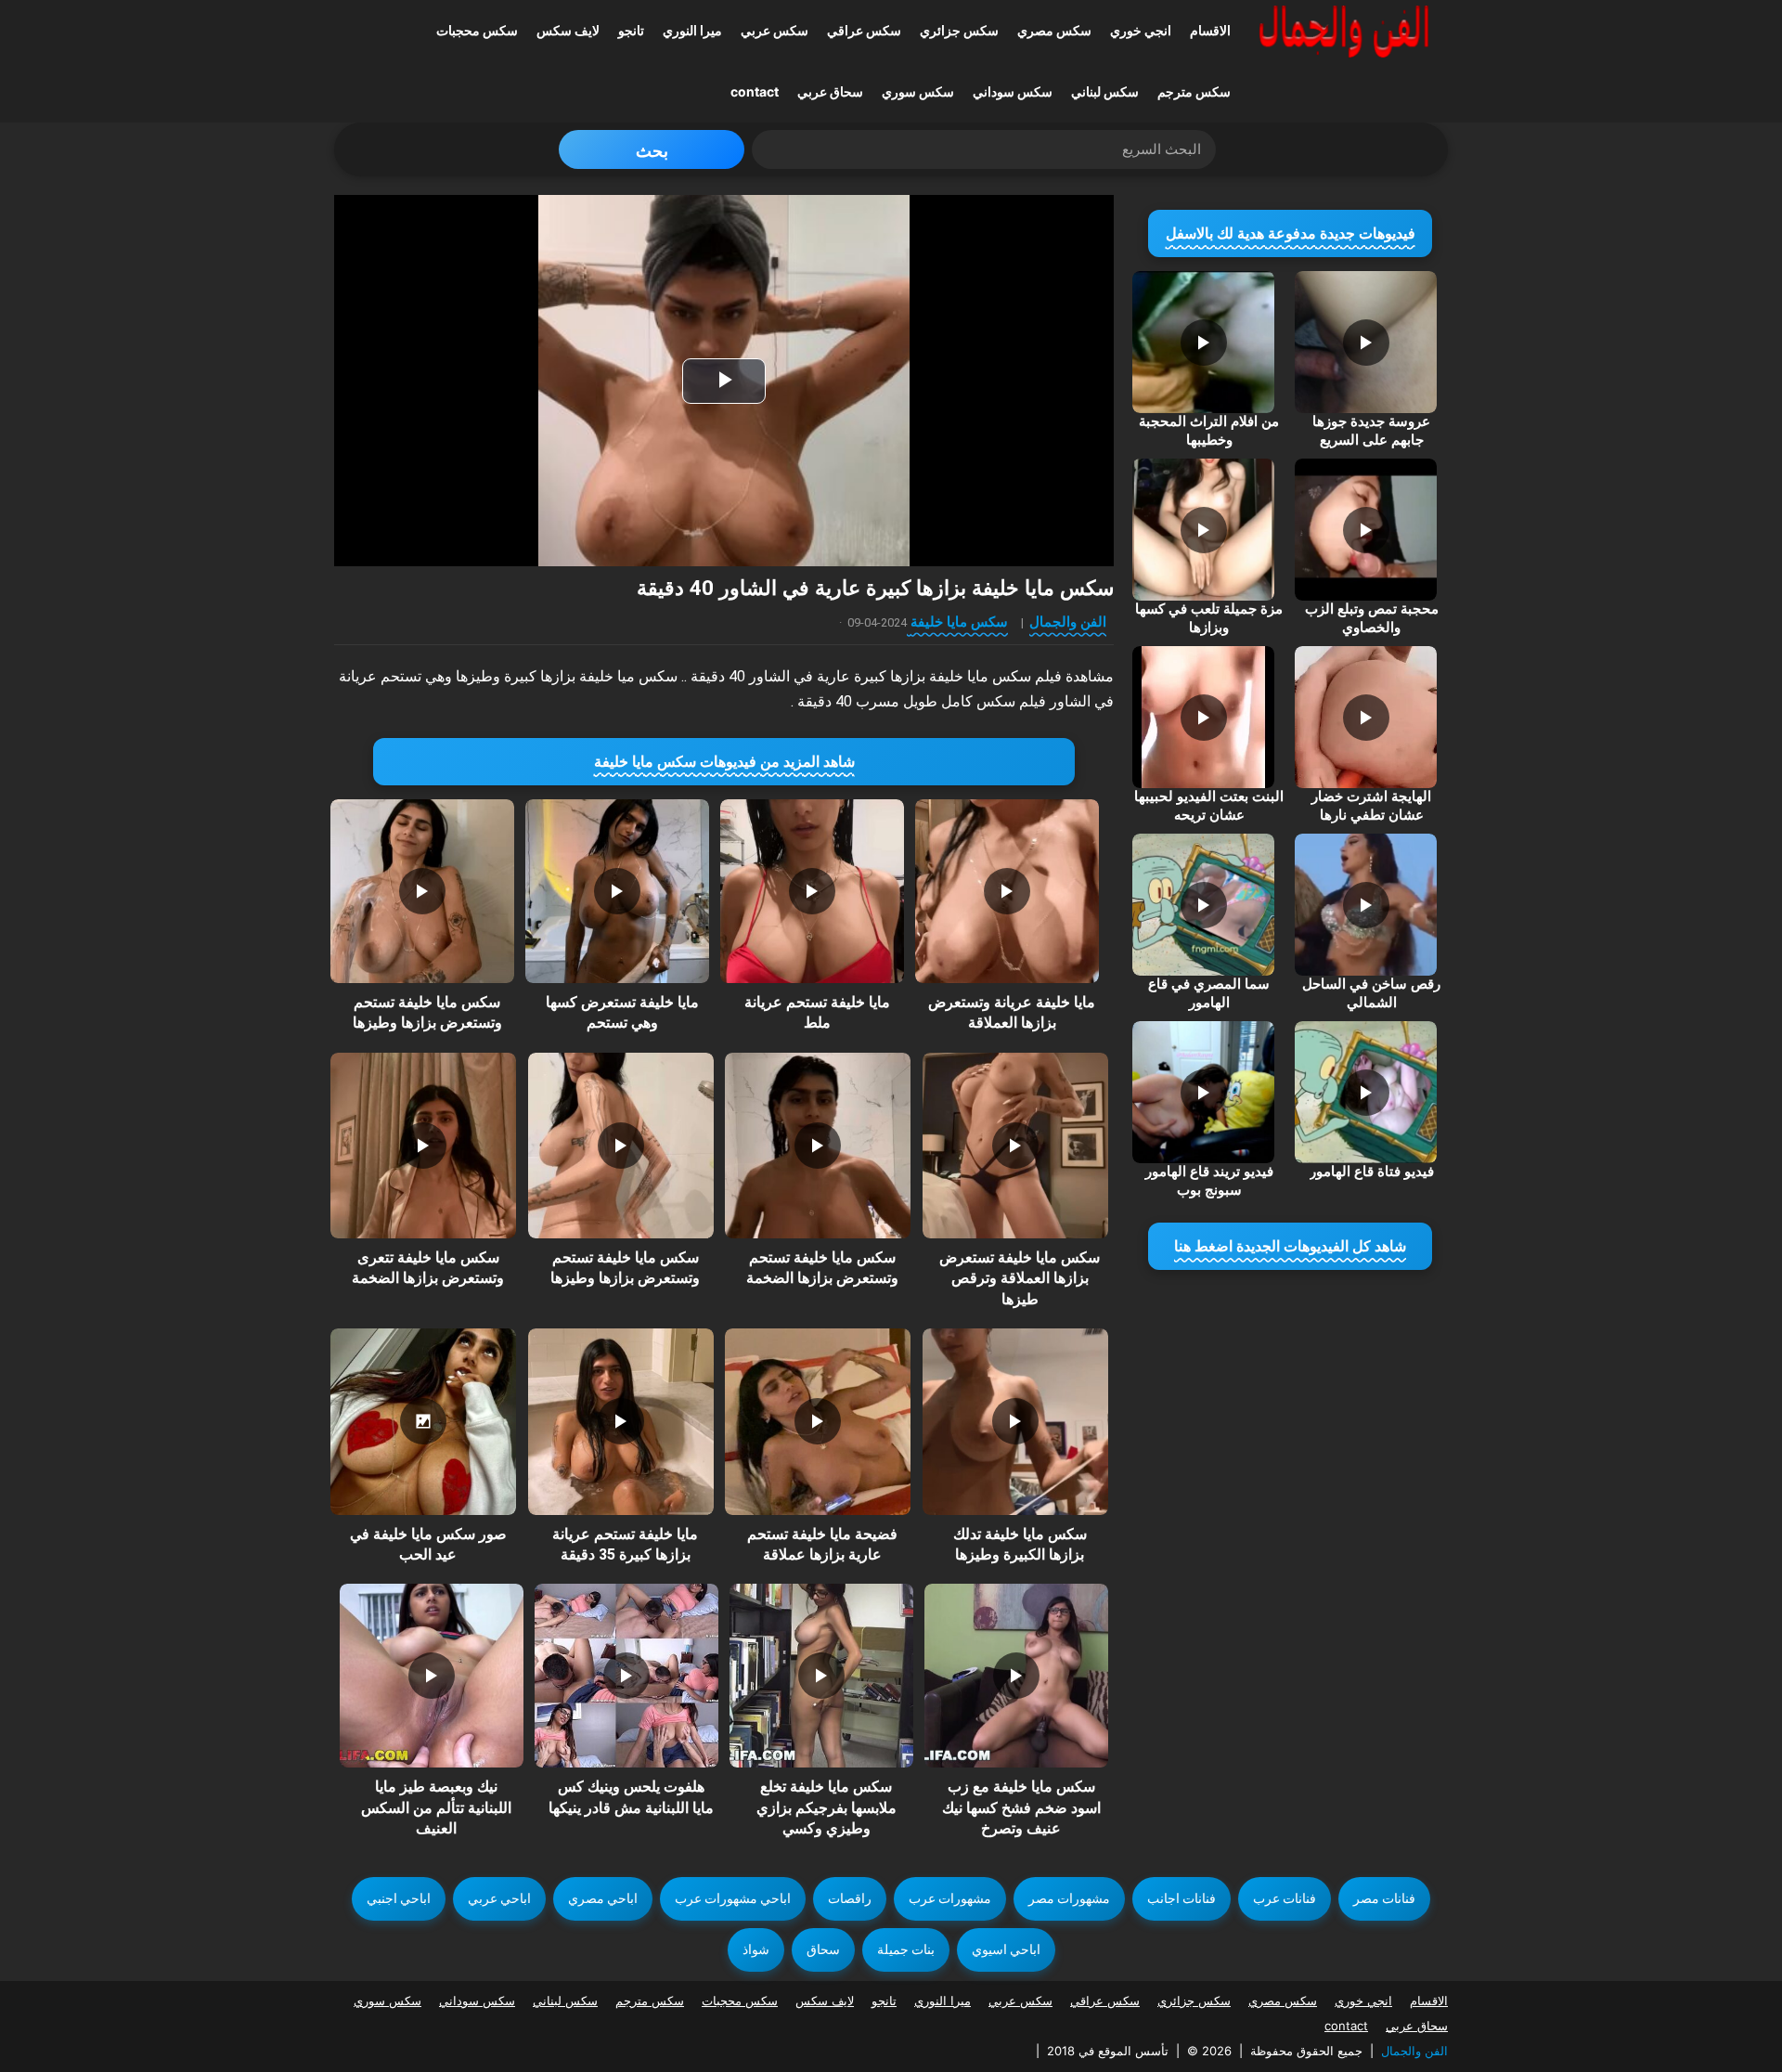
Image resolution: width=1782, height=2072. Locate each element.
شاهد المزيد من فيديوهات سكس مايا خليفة (724, 762)
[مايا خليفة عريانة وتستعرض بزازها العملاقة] (1007, 891)
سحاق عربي (830, 91)
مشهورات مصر (1069, 1898)
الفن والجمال (1068, 622)
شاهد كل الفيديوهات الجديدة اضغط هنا (1290, 1246)
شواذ (756, 1949)
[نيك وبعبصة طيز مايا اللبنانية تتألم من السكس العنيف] (432, 1676)
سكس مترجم (1194, 91)
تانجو (631, 30)
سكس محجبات (477, 30)
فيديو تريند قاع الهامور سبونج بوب (1209, 1181)
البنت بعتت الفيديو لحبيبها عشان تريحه (1209, 806)
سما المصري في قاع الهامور (1209, 993)
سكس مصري (1054, 30)
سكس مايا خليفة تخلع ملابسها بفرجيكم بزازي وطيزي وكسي (826, 1807)
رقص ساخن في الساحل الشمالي (1371, 993)
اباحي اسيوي (1006, 1949)
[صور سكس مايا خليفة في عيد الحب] (423, 1421)
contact (755, 91)
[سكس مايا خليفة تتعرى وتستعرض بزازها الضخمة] (423, 1146)
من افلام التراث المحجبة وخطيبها (1209, 431)
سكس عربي (775, 30)
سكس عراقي (864, 30)
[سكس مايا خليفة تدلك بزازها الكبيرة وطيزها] (1015, 1421)
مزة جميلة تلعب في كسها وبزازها (1209, 618)
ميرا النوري (692, 30)
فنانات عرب (1285, 1898)
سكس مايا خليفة (959, 622)
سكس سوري (918, 91)
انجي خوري (1141, 30)
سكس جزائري (959, 30)
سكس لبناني (1105, 91)
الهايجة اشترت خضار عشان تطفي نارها (1371, 806)
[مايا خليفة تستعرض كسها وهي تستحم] (617, 891)
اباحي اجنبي (399, 1898)
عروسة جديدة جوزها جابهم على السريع (1371, 431)
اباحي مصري (603, 1898)
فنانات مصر (1384, 1898)
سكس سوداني (1013, 91)
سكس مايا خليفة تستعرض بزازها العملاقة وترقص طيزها (1020, 1278)
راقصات (850, 1898)
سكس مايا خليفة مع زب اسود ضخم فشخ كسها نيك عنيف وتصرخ (1021, 1807)
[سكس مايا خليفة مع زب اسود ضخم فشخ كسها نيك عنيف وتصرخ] (1016, 1676)
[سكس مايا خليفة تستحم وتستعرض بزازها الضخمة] (818, 1146)
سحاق (823, 1949)
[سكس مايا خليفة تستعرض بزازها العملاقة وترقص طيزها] (1015, 1146)
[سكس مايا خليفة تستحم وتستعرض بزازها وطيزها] (422, 891)
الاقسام (1210, 30)
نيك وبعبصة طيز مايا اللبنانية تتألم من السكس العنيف (436, 1807)
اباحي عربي (499, 1898)
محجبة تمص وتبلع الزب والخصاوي (1372, 618)
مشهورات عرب (950, 1898)
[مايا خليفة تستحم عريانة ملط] (812, 891)
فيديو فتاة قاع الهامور (1372, 1172)
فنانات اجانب (1182, 1898)
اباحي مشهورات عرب (733, 1898)
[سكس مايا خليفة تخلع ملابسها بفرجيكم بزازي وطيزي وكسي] (821, 1676)
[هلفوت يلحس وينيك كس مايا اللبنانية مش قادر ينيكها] (626, 1676)
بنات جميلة (906, 1949)
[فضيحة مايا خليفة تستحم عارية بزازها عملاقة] (818, 1421)
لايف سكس (568, 30)
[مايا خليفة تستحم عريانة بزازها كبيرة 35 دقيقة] (621, 1421)
